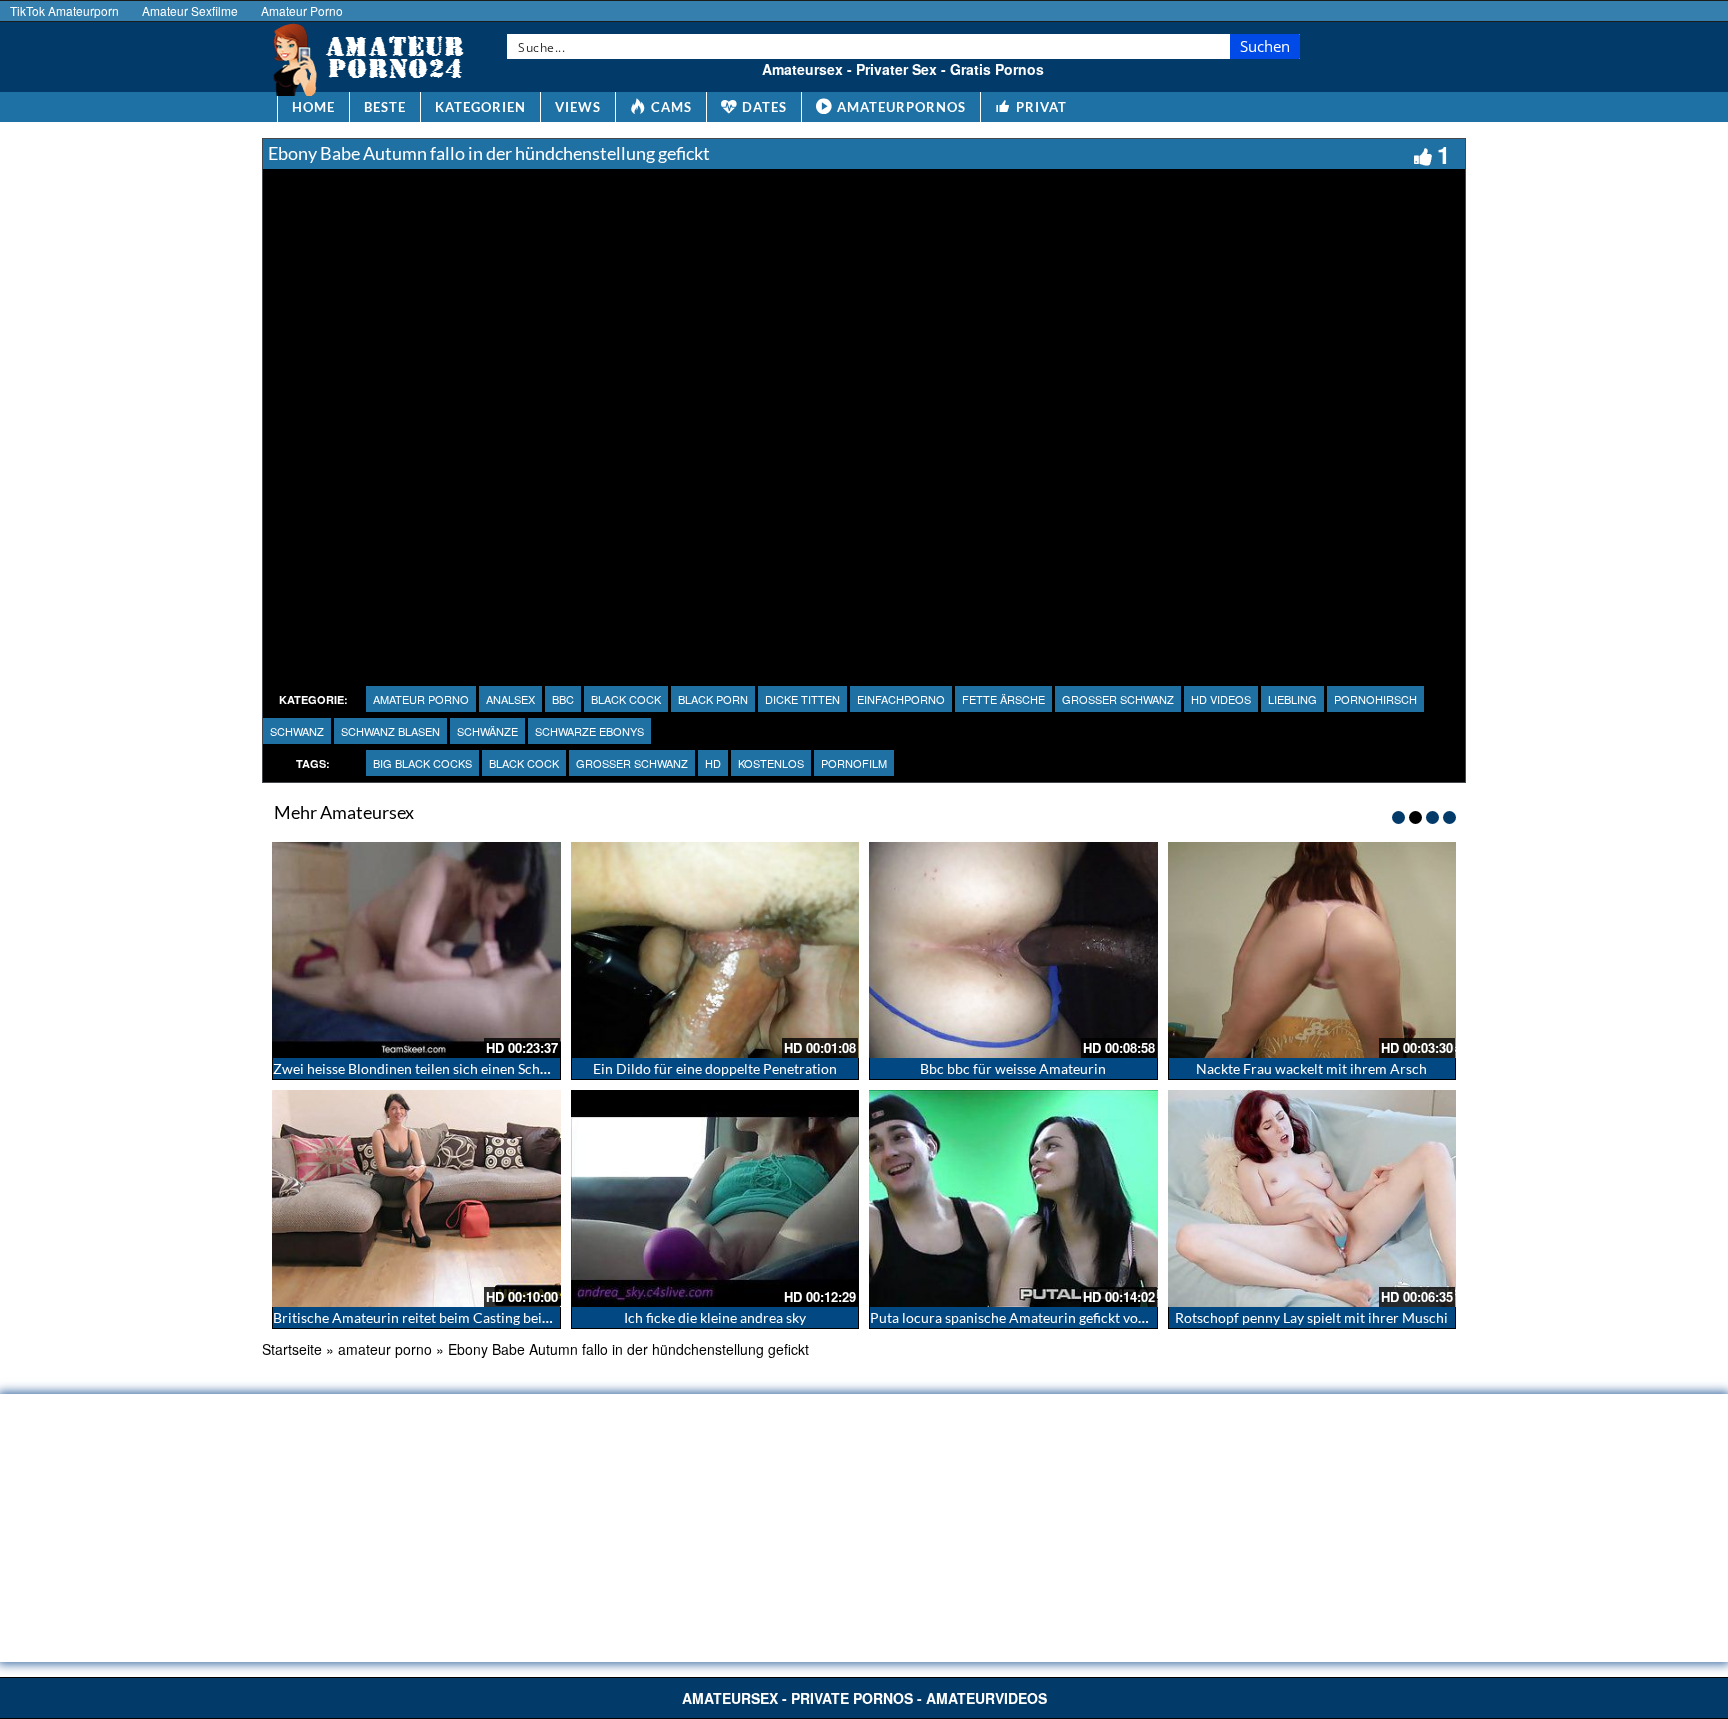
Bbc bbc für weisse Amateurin (1013, 1068)
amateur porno (421, 699)
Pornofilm (854, 763)
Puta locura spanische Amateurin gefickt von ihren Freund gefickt (1072, 1317)
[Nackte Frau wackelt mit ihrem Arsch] (1312, 950)
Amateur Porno (302, 10)
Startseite (292, 1349)
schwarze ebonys (589, 731)
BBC (563, 699)
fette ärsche (1003, 699)
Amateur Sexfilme (190, 10)
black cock (626, 699)
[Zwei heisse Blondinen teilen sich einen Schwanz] (416, 950)
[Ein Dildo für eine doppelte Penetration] (715, 950)
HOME (313, 107)
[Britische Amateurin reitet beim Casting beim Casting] (416, 1198)
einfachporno (901, 699)
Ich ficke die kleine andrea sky (715, 1317)
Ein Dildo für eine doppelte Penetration (715, 1068)
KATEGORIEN (480, 107)
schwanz (297, 731)
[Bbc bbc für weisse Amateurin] (1013, 950)
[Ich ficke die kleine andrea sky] (715, 1198)
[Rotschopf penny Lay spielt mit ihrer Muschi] (1312, 1198)
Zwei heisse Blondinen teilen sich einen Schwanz (422, 1068)
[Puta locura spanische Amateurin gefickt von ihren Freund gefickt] (1013, 1198)
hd (713, 763)
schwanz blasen (390, 731)
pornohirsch (1375, 699)
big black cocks (422, 763)
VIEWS (578, 107)
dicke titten (802, 699)
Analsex (510, 699)
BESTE (385, 107)
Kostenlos (771, 763)
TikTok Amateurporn (64, 10)
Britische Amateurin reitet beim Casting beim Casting (438, 1317)
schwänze (487, 731)
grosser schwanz (1118, 699)
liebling (1292, 699)
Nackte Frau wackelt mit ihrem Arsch (1311, 1068)
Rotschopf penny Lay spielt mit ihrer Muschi (1311, 1317)
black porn (713, 699)
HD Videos (1221, 699)
